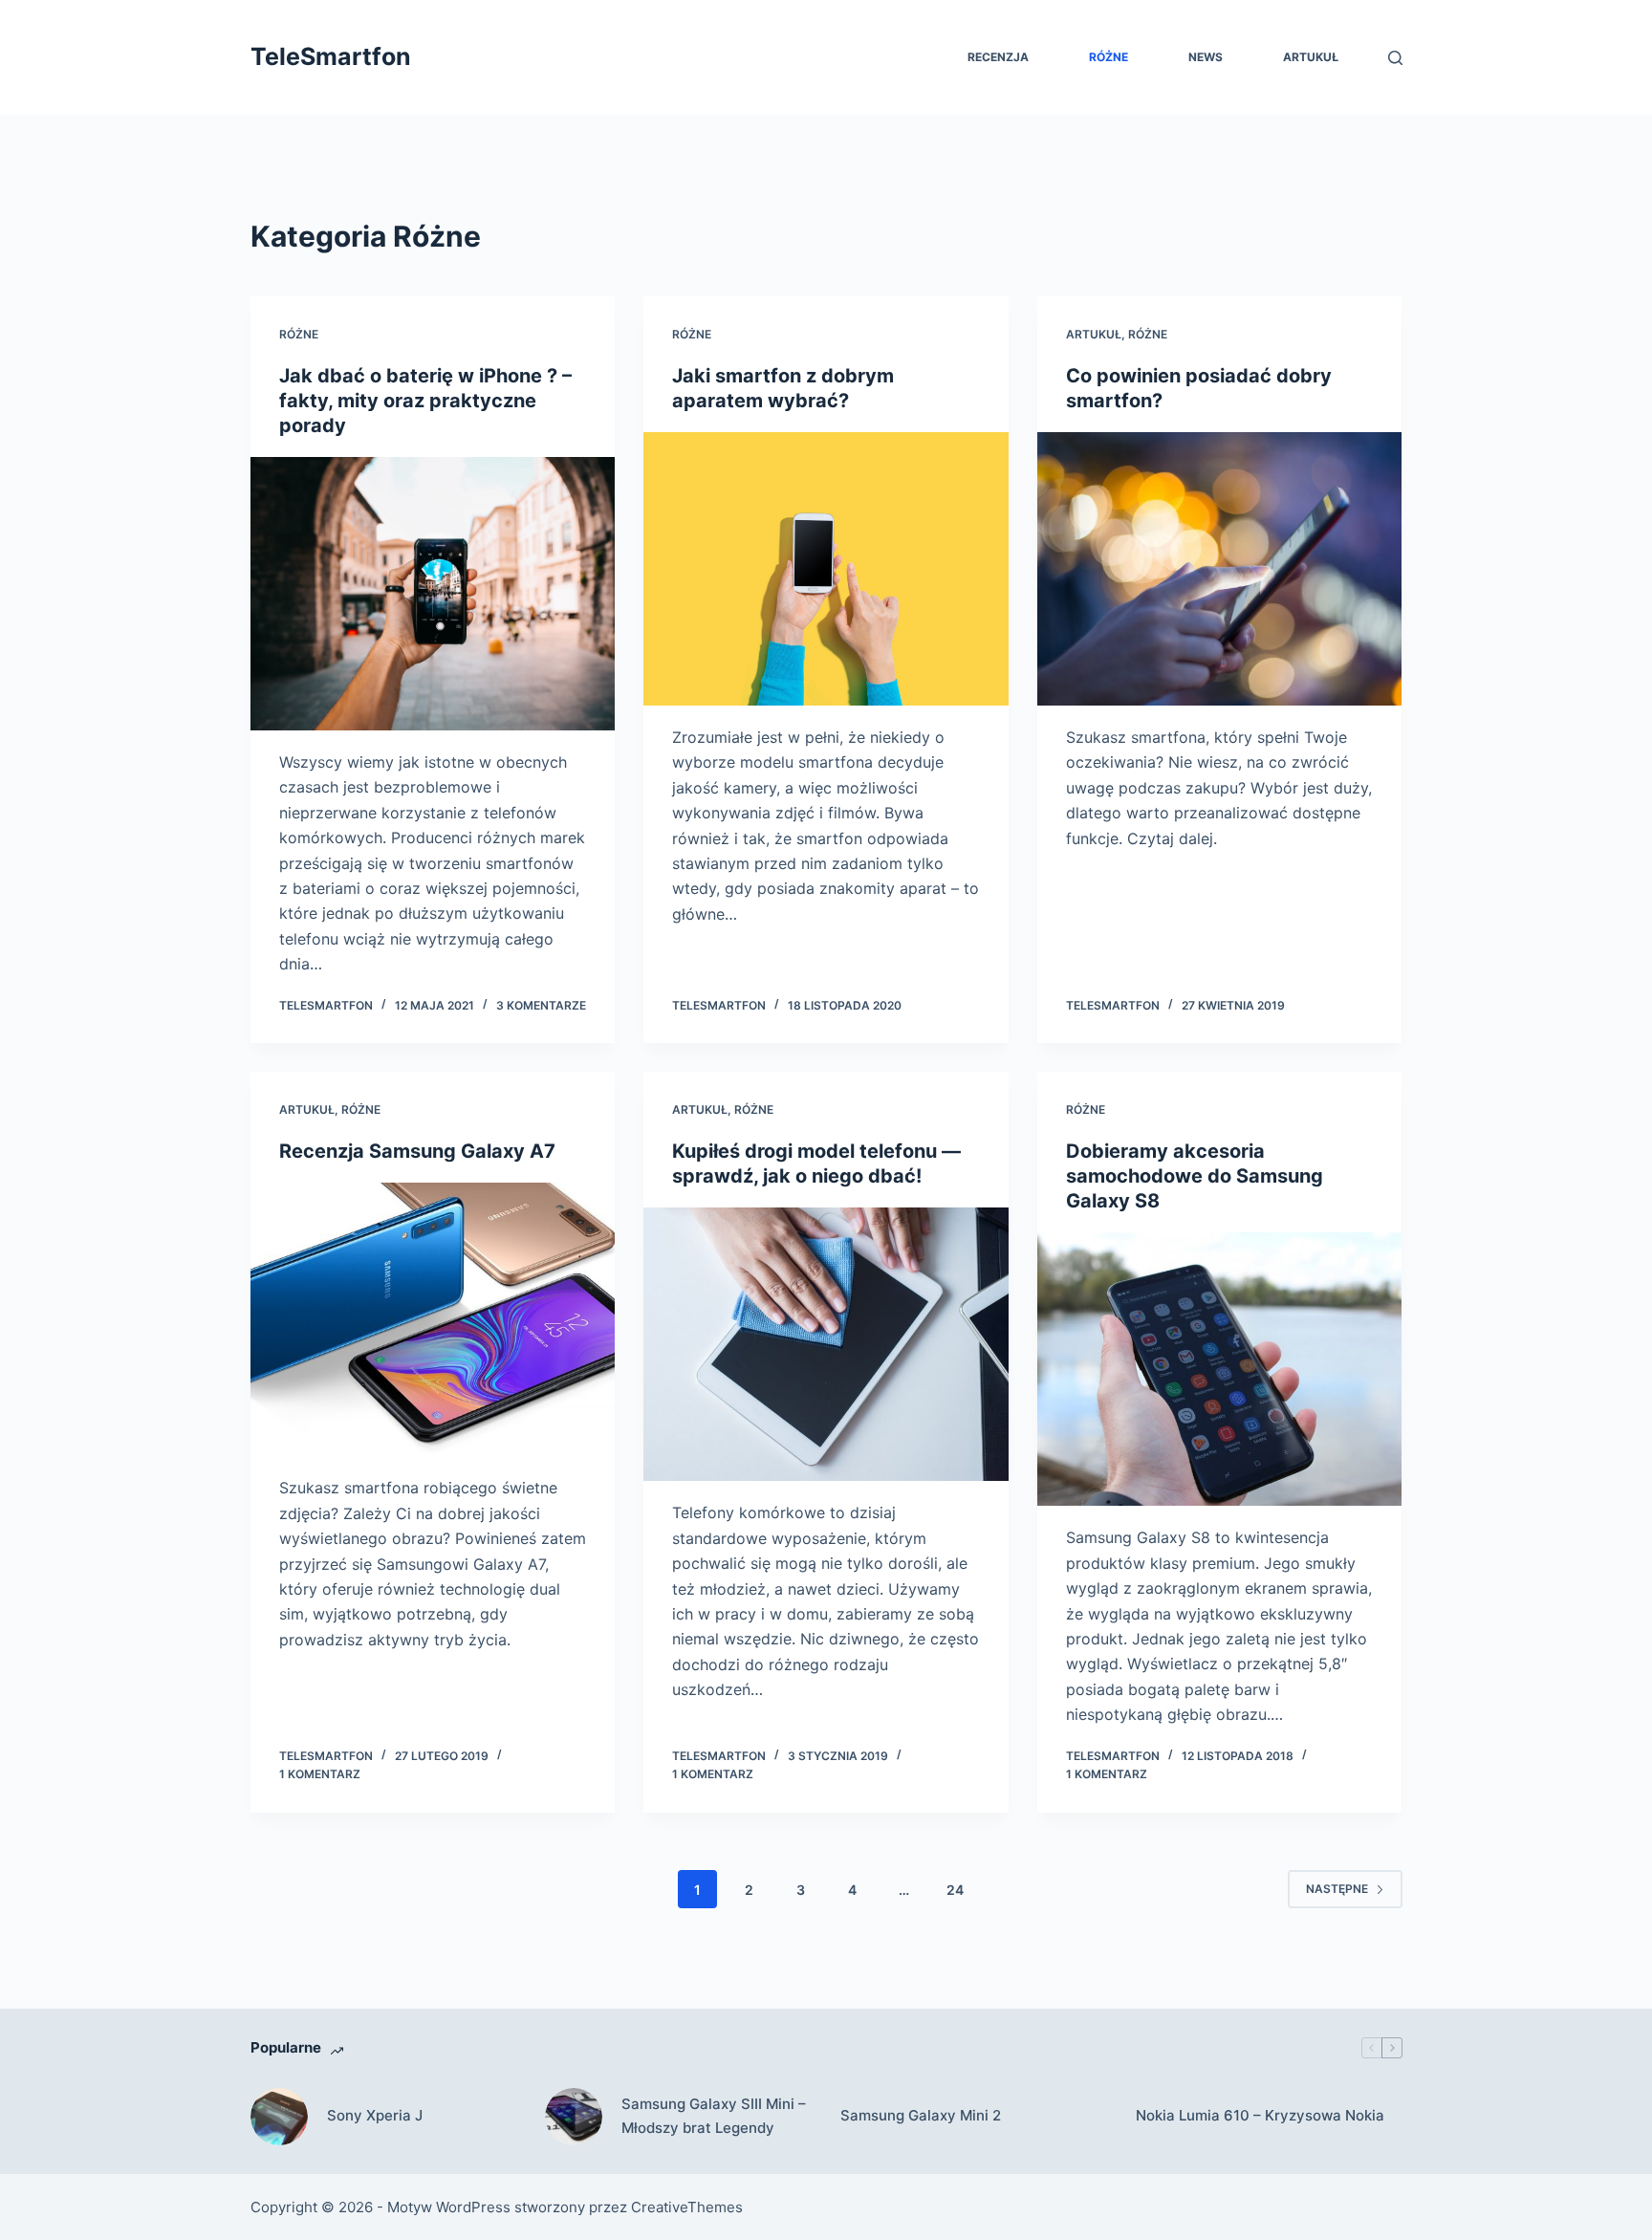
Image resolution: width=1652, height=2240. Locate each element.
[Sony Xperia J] (279, 2117)
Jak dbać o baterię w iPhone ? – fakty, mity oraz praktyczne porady (425, 401)
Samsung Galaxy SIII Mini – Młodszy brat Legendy (714, 2116)
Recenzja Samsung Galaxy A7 (417, 1151)
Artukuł (1311, 57)
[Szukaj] (1395, 58)
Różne (1109, 57)
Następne (1337, 1889)
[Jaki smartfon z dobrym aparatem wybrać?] (826, 569)
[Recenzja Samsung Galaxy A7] (433, 1319)
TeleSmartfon (331, 56)
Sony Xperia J (375, 2115)
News (1206, 57)
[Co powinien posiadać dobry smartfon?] (1220, 569)
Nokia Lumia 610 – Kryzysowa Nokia (1260, 2115)
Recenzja (998, 57)
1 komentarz (320, 1774)
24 (955, 1890)
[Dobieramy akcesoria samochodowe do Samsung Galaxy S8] (1220, 1369)
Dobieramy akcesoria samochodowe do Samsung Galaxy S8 (1195, 1176)
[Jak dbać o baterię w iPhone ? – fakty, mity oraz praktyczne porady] (433, 594)
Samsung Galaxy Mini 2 (921, 2115)
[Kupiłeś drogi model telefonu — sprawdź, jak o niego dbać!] (826, 1344)
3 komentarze (541, 1005)
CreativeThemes (687, 2207)
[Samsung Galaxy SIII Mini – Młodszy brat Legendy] (574, 2117)
